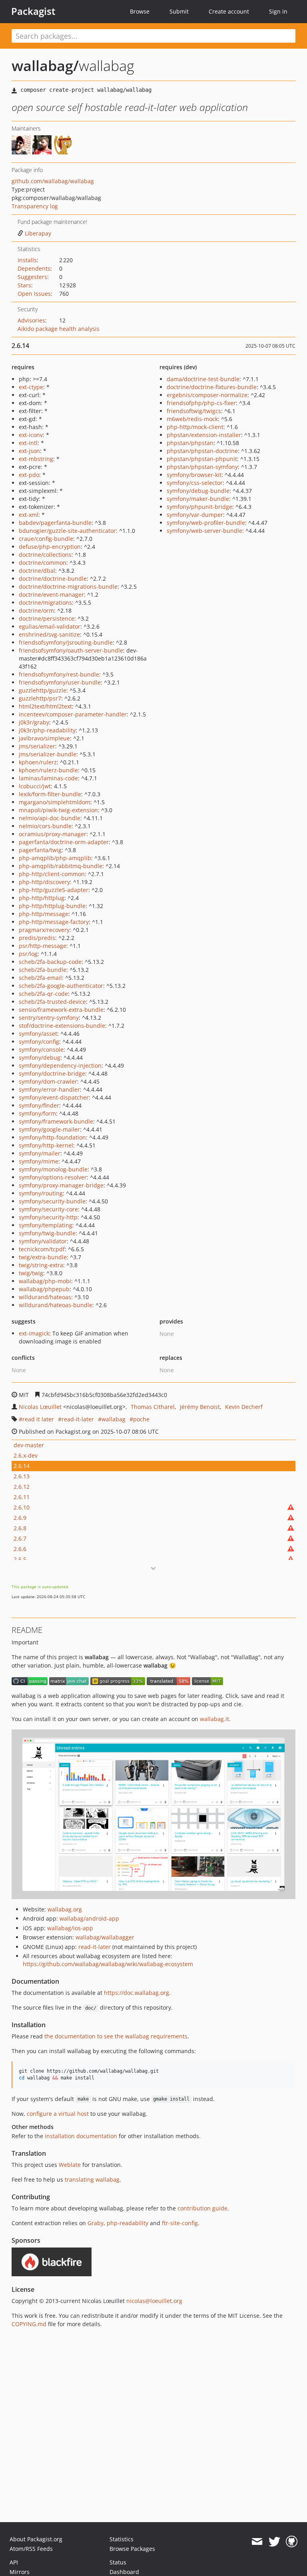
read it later (38, 1419)
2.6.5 (20, 1559)
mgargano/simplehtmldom (55, 802)
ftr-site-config (180, 2223)
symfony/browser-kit (194, 475)
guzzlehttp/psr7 (40, 698)
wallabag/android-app (89, 1918)
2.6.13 (22, 1476)
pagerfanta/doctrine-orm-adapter (64, 842)
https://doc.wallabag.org (137, 1993)
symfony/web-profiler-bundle (206, 523)
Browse (140, 11)
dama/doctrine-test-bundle (203, 379)
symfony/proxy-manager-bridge (61, 1185)
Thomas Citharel (153, 1407)
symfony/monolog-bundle (53, 1169)
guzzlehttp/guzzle (43, 690)
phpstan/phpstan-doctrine (202, 451)
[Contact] (257, 2542)
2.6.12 (22, 1487)
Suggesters (32, 277)
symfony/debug (40, 1058)
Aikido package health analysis (59, 329)
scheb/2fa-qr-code (43, 994)
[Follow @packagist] (274, 2542)
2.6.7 (20, 1538)
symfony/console (41, 1050)
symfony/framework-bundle (56, 1121)
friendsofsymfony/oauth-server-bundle (71, 650)
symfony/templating (46, 1225)
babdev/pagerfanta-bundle (55, 523)
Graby (96, 2223)
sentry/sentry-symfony (49, 1018)
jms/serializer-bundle (48, 754)
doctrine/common (43, 563)
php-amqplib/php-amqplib (55, 858)
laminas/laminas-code (48, 778)
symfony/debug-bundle (198, 491)
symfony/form (37, 1113)
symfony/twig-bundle (47, 1233)
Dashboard (124, 2572)
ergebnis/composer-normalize (207, 395)
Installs (27, 260)
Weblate (70, 2165)
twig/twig (31, 1273)
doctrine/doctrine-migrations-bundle (68, 587)
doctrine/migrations (45, 602)
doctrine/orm (36, 610)
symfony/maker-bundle (198, 499)
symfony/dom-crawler (48, 1081)
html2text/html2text (45, 706)
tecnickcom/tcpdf (42, 1249)
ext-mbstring (36, 459)
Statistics (122, 2539)
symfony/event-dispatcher (54, 1097)
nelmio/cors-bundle (45, 826)
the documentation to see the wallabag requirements (116, 2036)
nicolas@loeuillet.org (154, 2301)
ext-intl (28, 443)
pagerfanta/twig (40, 850)
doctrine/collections (45, 555)
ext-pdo (29, 475)
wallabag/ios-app (70, 1928)
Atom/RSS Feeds (31, 2549)
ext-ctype (31, 387)
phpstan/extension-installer (204, 435)
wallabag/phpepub (44, 1289)
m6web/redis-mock (192, 419)
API (14, 2562)
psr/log (28, 954)
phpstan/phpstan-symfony (202, 467)
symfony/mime (39, 1161)
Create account (229, 11)
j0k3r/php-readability (47, 730)
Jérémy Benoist (200, 1407)
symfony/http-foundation (52, 1137)
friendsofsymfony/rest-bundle (59, 674)
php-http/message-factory (54, 922)
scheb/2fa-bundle (43, 970)
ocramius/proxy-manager (53, 834)
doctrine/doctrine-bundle (53, 579)
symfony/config (39, 1042)
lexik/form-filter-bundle (50, 794)
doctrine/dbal (37, 571)
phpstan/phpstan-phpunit (202, 459)
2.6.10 (22, 1507)
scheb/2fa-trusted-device (52, 1002)
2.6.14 (22, 1466)
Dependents (34, 268)
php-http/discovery (44, 882)
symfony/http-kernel (46, 1145)
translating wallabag (92, 2179)
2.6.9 (20, 1518)
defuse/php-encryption (50, 547)
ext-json (29, 451)
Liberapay (38, 233)
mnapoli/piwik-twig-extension (58, 810)
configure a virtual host (58, 2114)
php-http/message (44, 914)
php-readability (128, 2223)
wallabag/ (45, 66)
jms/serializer (37, 746)
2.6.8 (20, 1528)
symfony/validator (43, 1241)
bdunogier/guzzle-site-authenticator (67, 531)
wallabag (114, 1419)
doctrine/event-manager (51, 595)
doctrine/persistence (47, 618)
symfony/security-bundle (52, 1201)
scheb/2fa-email (40, 978)
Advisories (31, 320)
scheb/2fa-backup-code (50, 962)
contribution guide (202, 2208)
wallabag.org (65, 1909)
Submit (179, 11)
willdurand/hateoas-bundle (56, 1305)
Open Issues (34, 294)
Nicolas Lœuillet (40, 1407)
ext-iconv (31, 435)
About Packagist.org (36, 2539)
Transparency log (35, 206)
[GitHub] (292, 2542)
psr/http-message (43, 946)
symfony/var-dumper (195, 515)
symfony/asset (38, 1034)
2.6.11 (22, 1497)
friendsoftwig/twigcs (194, 411)
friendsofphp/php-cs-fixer (201, 403)
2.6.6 (20, 1549)
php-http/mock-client (195, 427)
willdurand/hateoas (45, 1297)
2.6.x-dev (26, 1455)
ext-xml (29, 515)
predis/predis (37, 938)
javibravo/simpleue (44, 738)
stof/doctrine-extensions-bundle (62, 1026)
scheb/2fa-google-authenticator (61, 986)
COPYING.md (29, 2324)
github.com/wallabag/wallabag (53, 181)
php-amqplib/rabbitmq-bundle (61, 866)
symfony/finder (39, 1105)
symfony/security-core (48, 1209)
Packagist (33, 11)
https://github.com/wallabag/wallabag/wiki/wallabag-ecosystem (108, 1964)
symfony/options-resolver (53, 1177)
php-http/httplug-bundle (52, 906)
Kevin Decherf (244, 1407)
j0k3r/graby (34, 722)
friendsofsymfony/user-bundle (60, 682)
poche (141, 1419)
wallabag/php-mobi (45, 1281)
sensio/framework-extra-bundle (61, 1010)
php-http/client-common (52, 874)
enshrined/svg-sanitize (49, 634)
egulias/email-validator (50, 626)
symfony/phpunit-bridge (199, 507)
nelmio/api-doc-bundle (50, 818)
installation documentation (81, 2136)
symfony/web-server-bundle (204, 531)
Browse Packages (132, 2549)
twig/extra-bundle (43, 1257)
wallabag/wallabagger (105, 1937)
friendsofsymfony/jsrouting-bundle (66, 642)
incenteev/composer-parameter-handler (73, 714)
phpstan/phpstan (190, 443)
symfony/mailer (40, 1153)
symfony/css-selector (195, 483)
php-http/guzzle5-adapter (54, 890)
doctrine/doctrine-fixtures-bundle (212, 387)
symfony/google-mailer (49, 1129)
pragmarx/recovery (44, 930)
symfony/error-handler (49, 1089)
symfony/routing (41, 1193)
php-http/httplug (42, 898)
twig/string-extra (41, 1265)
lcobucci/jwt (35, 786)
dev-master (29, 1445)
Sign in (278, 11)
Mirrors (20, 2572)
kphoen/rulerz (38, 762)
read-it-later (78, 1419)
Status (118, 2562)
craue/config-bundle (46, 539)
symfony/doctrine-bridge (52, 1073)
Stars (24, 285)
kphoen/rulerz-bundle (48, 770)
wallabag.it (214, 1719)
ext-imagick (34, 1333)
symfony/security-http (48, 1217)
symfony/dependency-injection (60, 1065)
